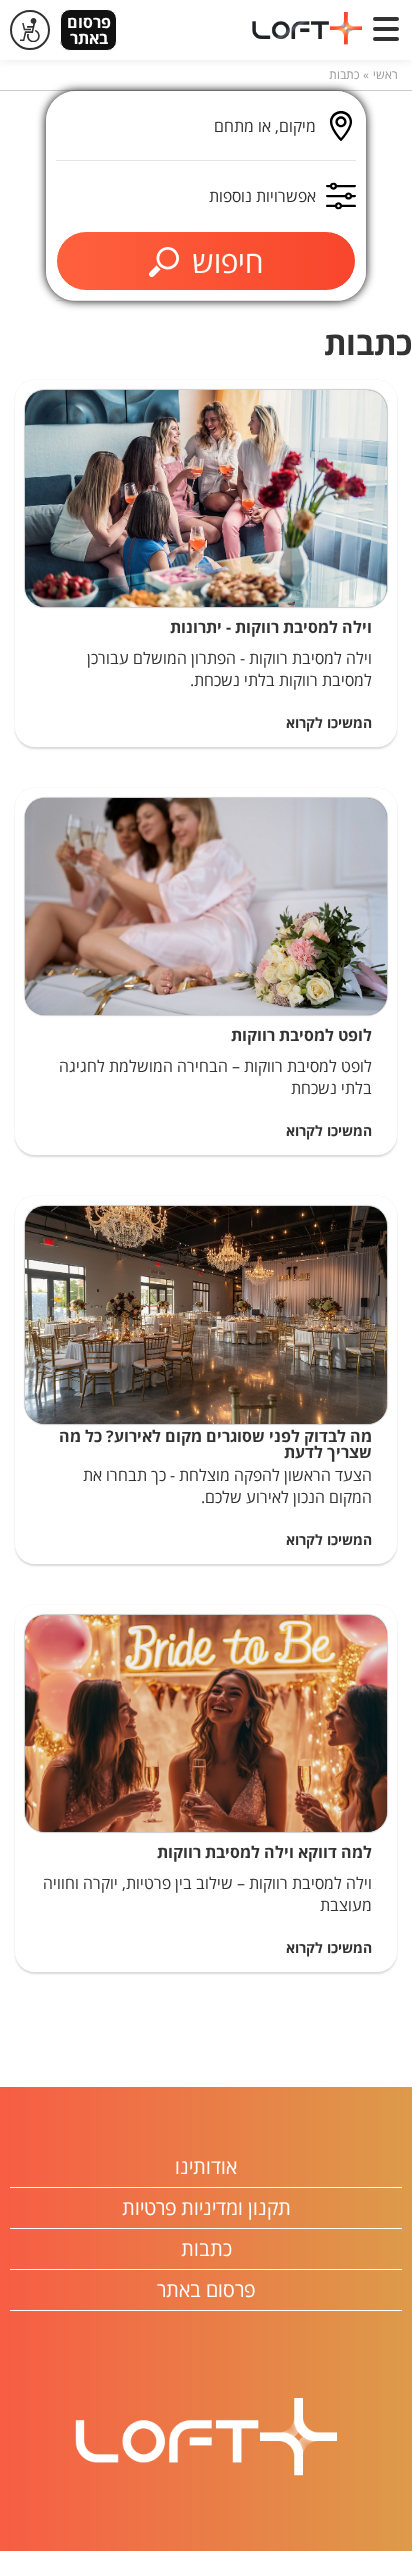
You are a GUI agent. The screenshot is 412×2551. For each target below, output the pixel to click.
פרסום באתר (89, 30)
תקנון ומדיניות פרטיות (206, 2207)
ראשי (385, 74)
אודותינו (206, 2166)
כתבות (344, 74)
